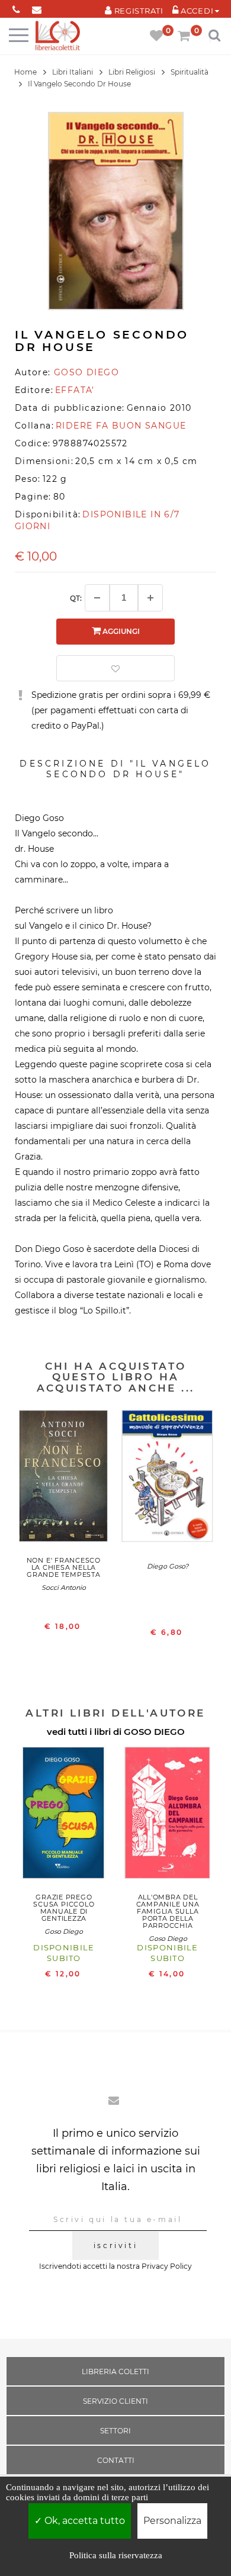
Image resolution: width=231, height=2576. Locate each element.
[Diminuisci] (97, 598)
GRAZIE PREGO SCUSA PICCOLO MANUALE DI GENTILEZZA (64, 1908)
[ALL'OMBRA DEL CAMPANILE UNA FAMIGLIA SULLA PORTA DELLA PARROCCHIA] (168, 1816)
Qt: (76, 598)
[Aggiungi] (150, 598)
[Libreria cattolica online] (58, 36)
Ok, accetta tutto (84, 2521)
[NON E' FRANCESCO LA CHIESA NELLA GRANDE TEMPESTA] (64, 1479)
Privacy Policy (167, 2266)
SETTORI (115, 2431)
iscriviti (115, 2245)
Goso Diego (64, 1931)
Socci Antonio (64, 1588)
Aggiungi (120, 631)
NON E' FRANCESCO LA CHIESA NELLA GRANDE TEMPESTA (64, 1567)
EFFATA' (75, 390)
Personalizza (172, 2521)
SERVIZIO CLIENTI (115, 2401)
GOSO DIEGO (154, 1732)
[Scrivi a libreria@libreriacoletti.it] (37, 7)
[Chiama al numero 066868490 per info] (16, 7)
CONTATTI (116, 2460)
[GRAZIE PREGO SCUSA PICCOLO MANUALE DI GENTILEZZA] (64, 1816)
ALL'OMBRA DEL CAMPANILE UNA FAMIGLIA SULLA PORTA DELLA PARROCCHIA (168, 1911)
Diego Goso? (168, 1566)
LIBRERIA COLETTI (115, 2371)
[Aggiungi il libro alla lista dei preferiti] (115, 668)
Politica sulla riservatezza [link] (116, 2555)
